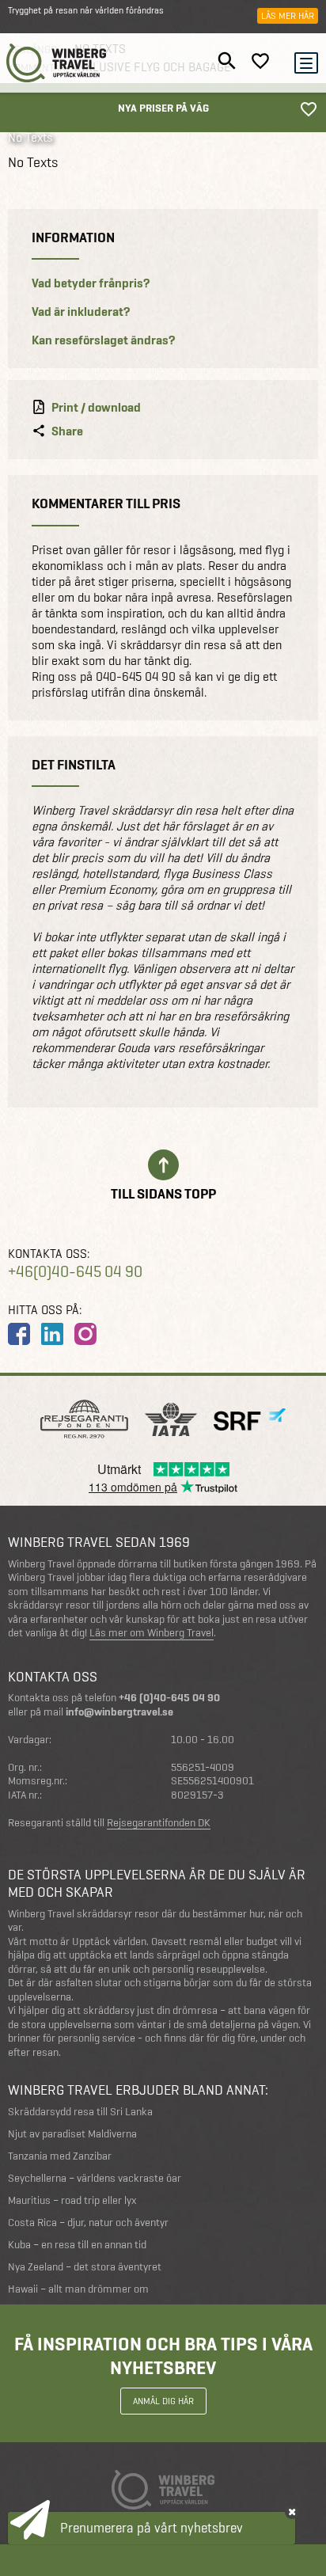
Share (67, 431)
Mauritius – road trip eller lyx (72, 2200)
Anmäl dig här (163, 2401)
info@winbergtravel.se (119, 1712)
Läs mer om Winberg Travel (152, 1633)
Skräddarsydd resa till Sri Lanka (80, 2112)
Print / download (96, 408)
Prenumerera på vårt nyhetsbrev (152, 2528)
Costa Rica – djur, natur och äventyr (88, 2223)
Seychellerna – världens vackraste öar (95, 2178)
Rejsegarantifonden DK (159, 1823)
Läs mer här (288, 16)
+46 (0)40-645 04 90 (169, 1698)
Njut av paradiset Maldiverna (72, 2134)
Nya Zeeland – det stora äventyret (85, 2267)
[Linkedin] (52, 1334)
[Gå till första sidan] (57, 63)
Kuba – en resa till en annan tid (77, 2245)
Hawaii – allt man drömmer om (78, 2289)
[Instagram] (85, 1334)
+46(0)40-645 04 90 (75, 1272)
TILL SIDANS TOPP (163, 1193)
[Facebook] (19, 1334)
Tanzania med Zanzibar (60, 2156)
